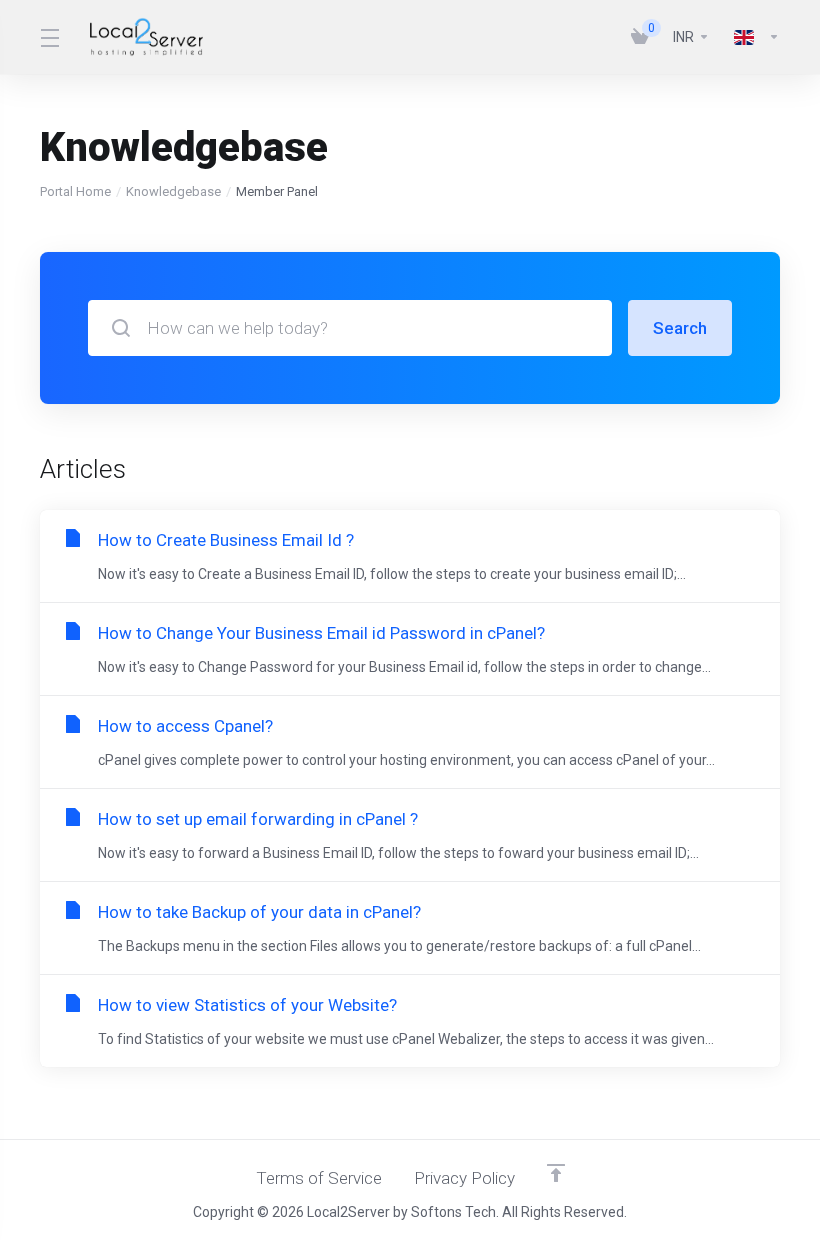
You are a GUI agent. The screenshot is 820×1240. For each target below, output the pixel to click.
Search (680, 328)
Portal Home (75, 191)
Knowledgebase (173, 191)
